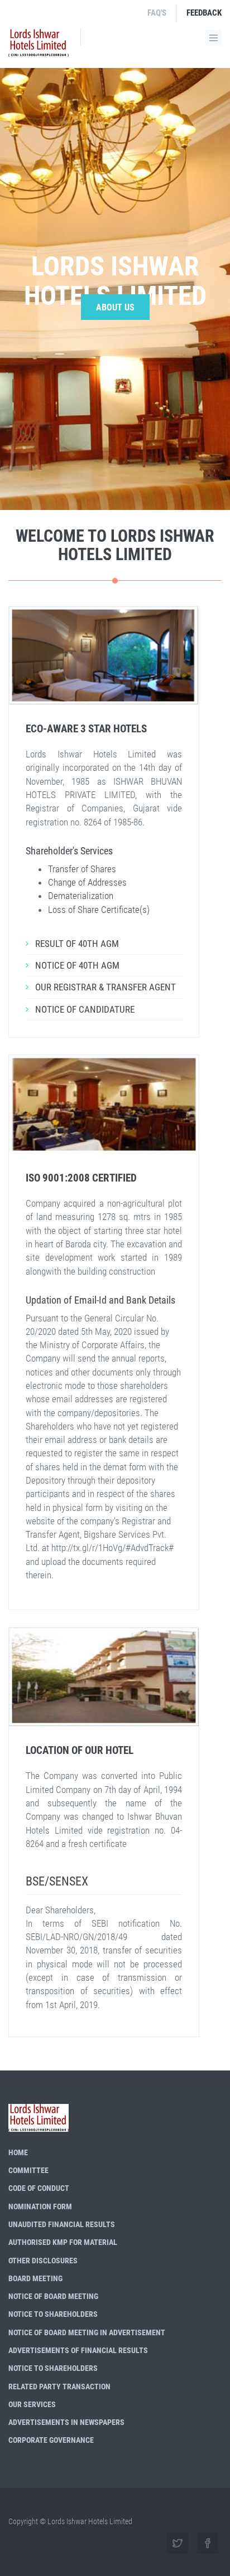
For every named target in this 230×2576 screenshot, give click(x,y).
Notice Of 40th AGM (77, 965)
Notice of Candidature (85, 1009)
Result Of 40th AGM (77, 944)
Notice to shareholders (53, 2314)
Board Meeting (35, 2278)
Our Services (32, 2404)
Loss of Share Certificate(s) (99, 910)
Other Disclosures (43, 2261)
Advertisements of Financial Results (78, 2350)
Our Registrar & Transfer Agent (106, 987)
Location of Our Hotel (80, 1750)
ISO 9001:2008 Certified (81, 1178)
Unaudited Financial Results (62, 2224)
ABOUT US (115, 307)
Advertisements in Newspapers (66, 2422)
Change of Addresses (87, 882)
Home (18, 2152)
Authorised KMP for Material (63, 2242)
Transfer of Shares (82, 869)
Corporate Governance (51, 2440)
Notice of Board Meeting (53, 2296)
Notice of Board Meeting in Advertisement (87, 2332)
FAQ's (157, 13)
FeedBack (204, 13)
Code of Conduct (39, 2188)
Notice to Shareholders (53, 2368)
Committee (28, 2170)
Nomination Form (40, 2206)
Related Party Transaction (59, 2387)
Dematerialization (81, 896)
